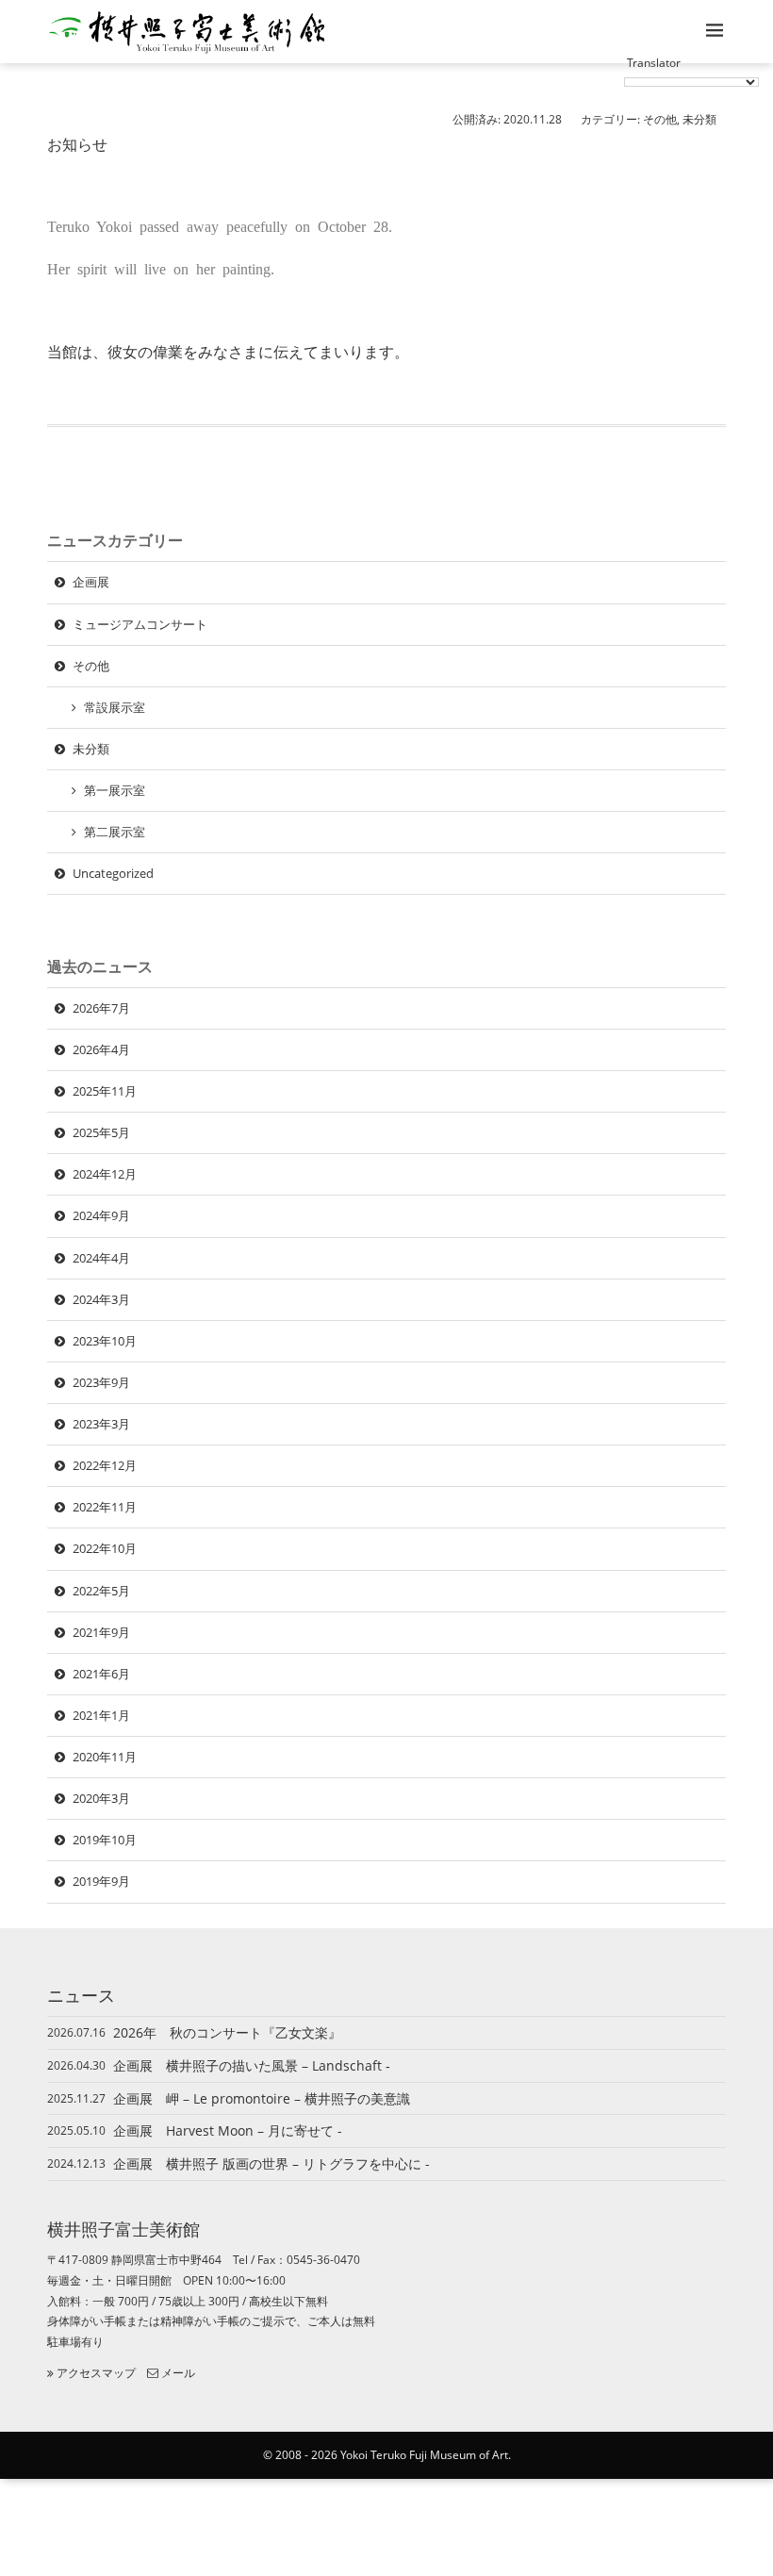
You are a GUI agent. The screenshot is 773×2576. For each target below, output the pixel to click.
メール (177, 2373)
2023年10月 (105, 1341)
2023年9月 (101, 1382)
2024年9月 (101, 1215)
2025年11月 (105, 1091)
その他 (660, 119)
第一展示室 (115, 790)
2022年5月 (101, 1591)
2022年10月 (105, 1548)
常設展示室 (115, 707)
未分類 (699, 119)
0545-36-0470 (323, 2260)
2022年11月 (105, 1507)
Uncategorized (113, 873)
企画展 (91, 582)
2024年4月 (101, 1258)
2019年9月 (101, 1881)
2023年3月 (101, 1424)
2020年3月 (101, 1798)
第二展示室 (115, 832)
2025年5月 (101, 1132)
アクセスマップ (95, 2373)
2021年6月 (101, 1674)
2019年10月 (105, 1840)
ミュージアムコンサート (140, 624)
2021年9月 (101, 1632)
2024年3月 (101, 1299)
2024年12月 (105, 1174)
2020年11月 (105, 1757)
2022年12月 (105, 1465)
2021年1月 (101, 1715)
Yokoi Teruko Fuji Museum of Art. (426, 2455)
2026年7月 (101, 1008)
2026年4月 (101, 1049)
